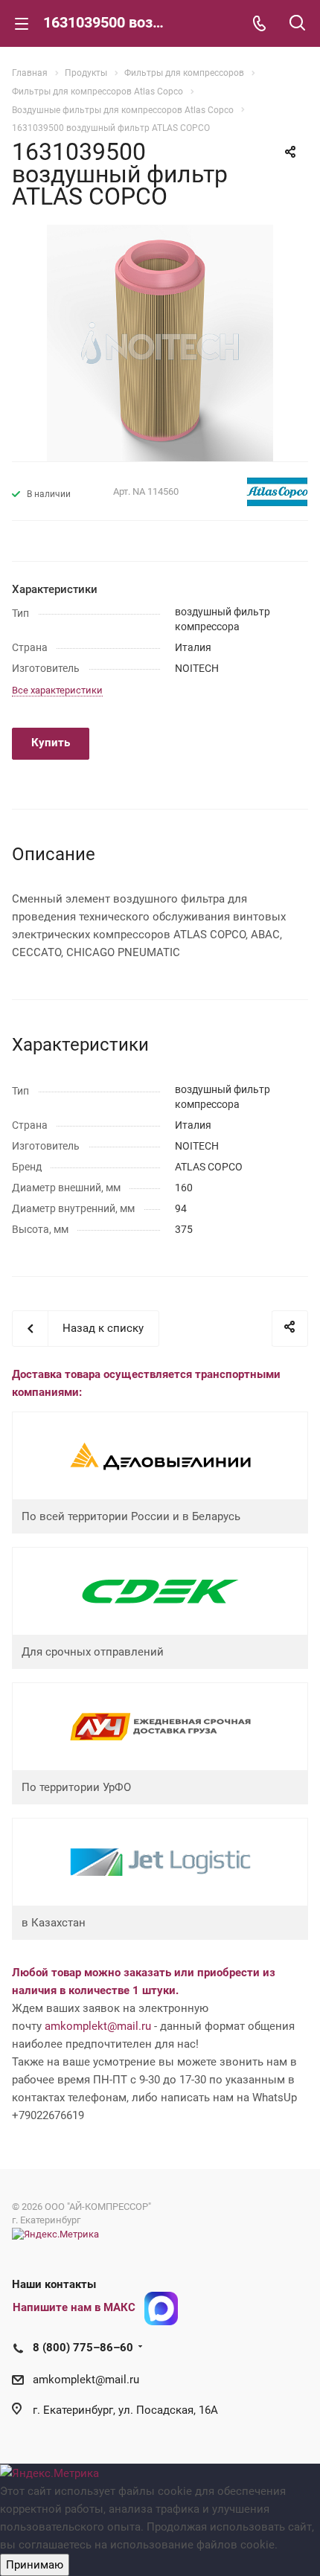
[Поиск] (297, 24)
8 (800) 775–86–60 (83, 2348)
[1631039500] (160, 342)
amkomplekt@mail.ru (98, 2026)
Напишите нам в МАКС (74, 2307)
